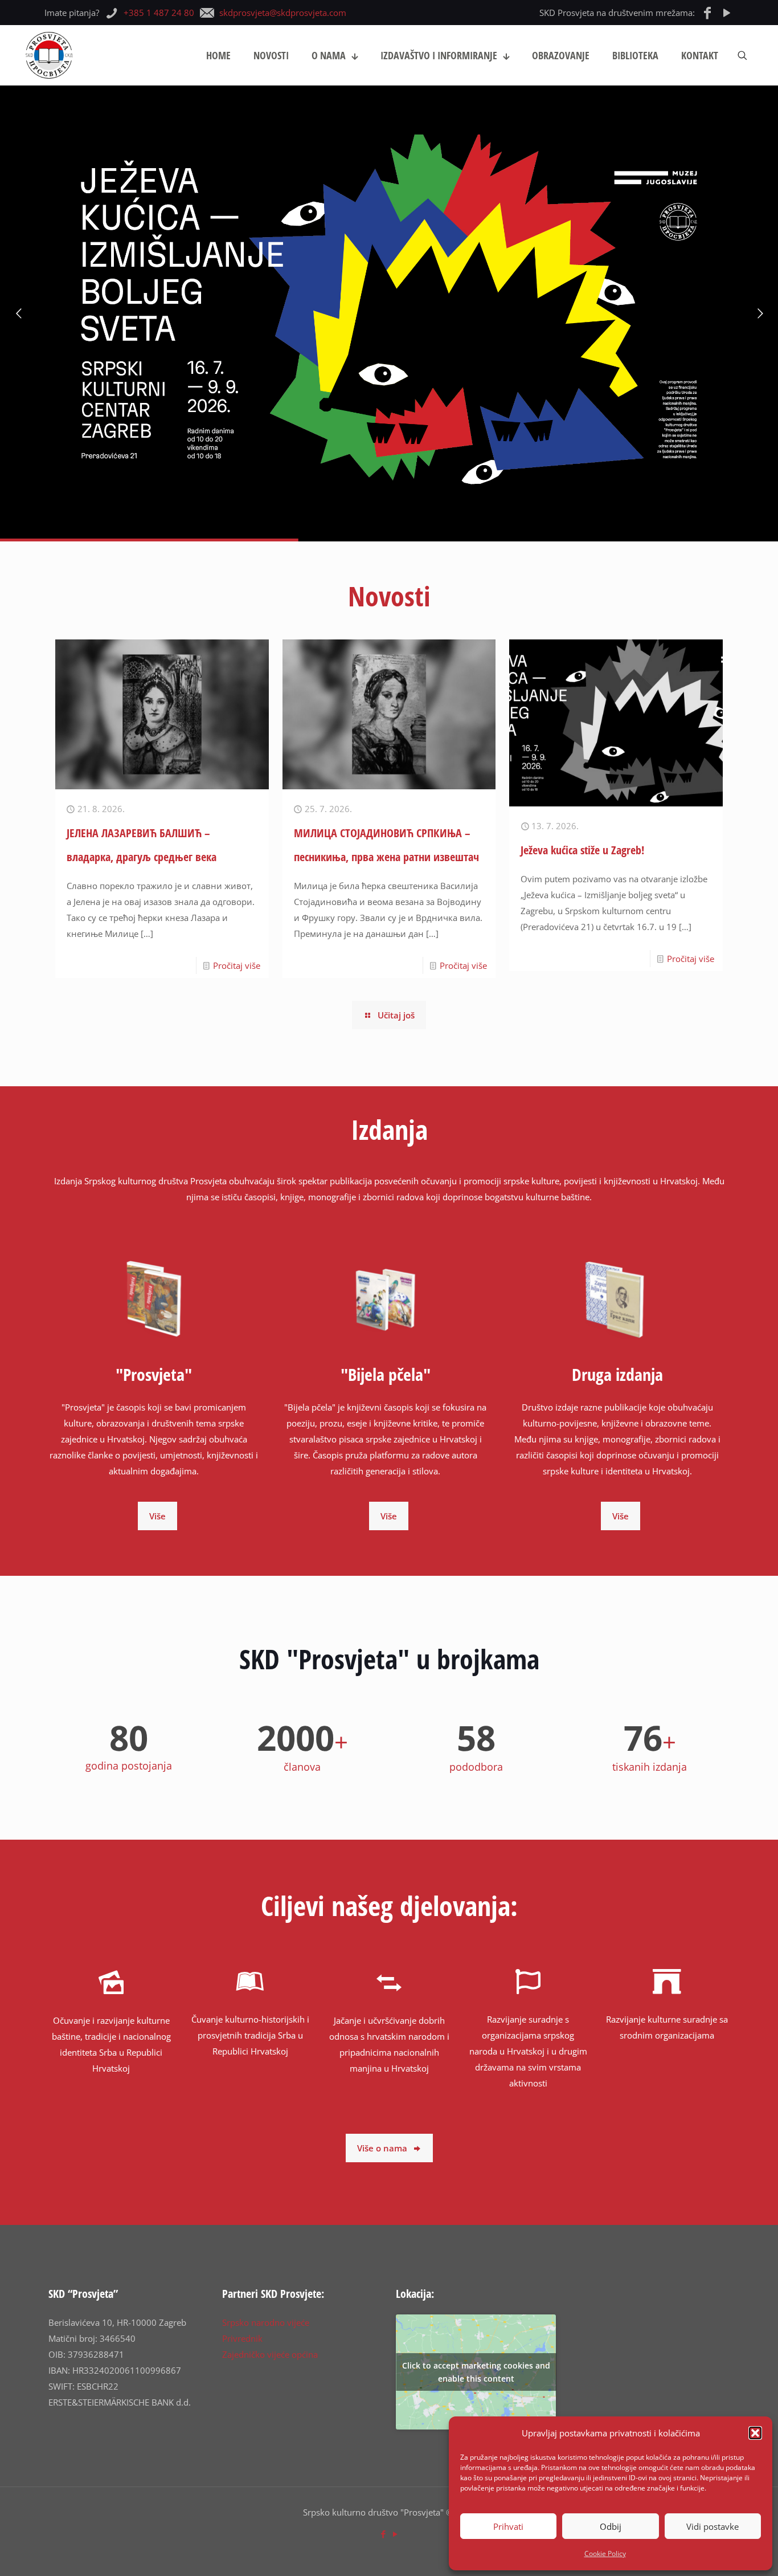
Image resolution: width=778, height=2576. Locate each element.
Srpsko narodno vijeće (266, 2322)
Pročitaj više (237, 965)
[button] (755, 2433)
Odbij (611, 2526)
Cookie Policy (605, 2553)
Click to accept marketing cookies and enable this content (476, 2372)
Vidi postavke (713, 2526)
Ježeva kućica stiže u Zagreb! (582, 850)
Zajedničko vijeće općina (270, 2354)
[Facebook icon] (383, 2534)
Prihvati (508, 2526)
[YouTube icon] (395, 2534)
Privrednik (242, 2338)
